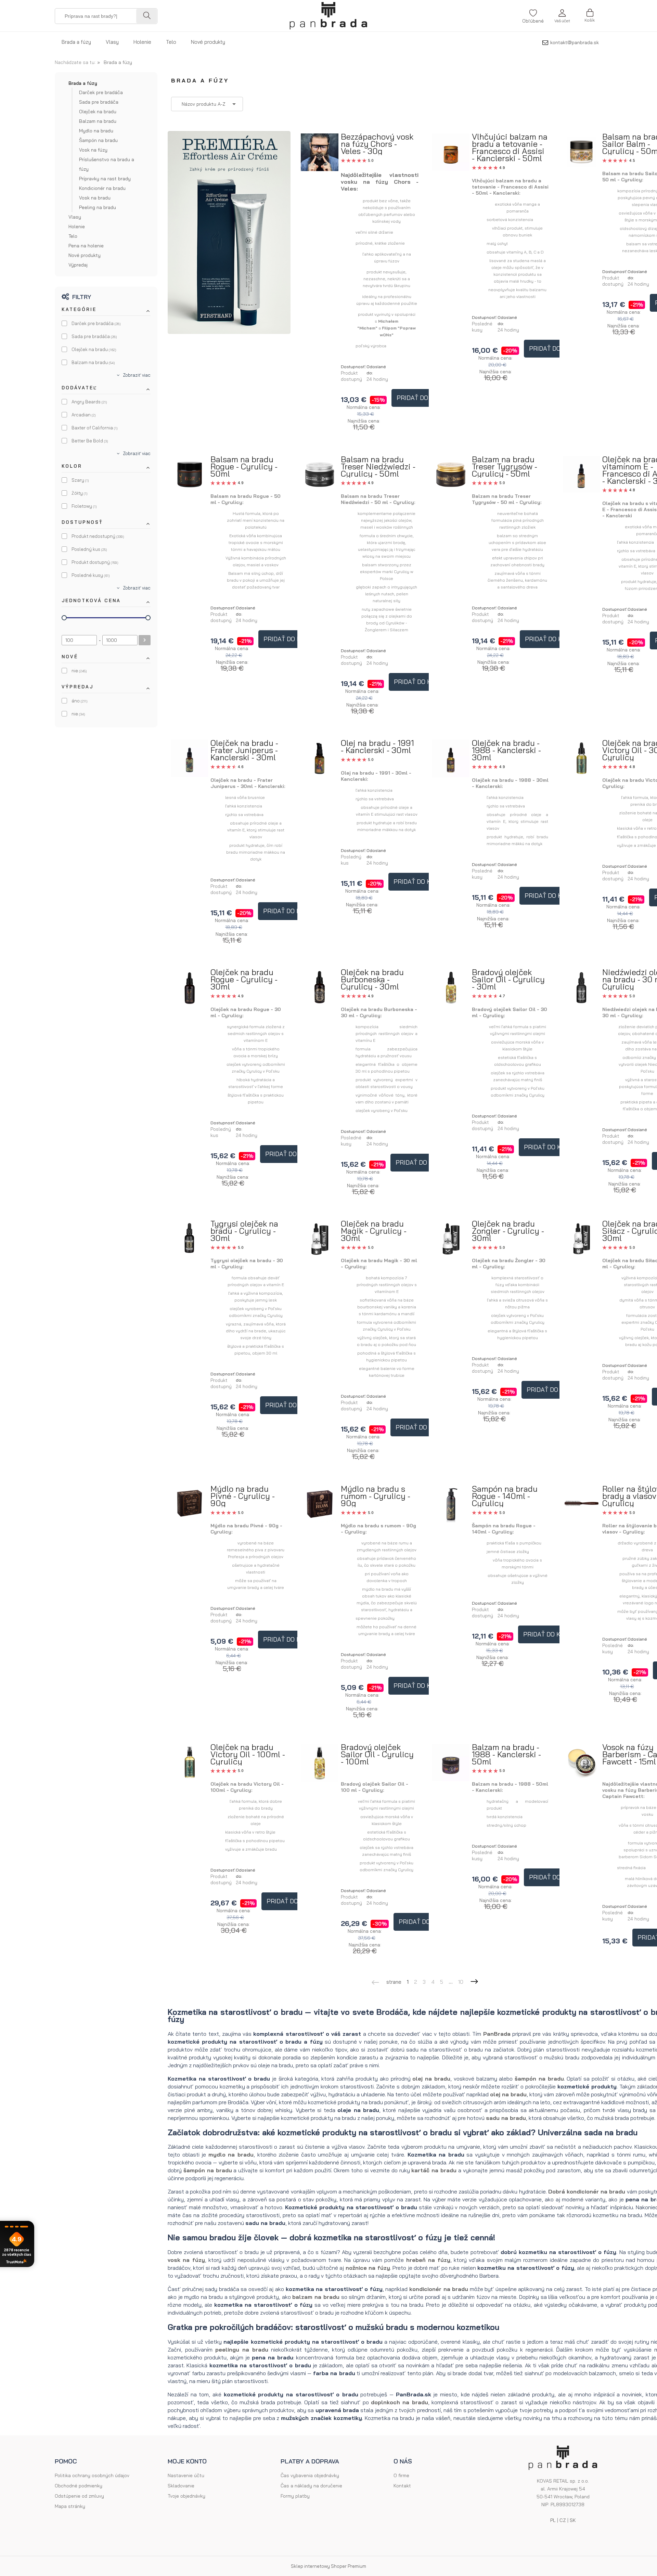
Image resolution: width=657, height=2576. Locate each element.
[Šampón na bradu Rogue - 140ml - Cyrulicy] (451, 1504)
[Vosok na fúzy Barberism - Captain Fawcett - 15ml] (581, 1762)
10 (461, 1982)
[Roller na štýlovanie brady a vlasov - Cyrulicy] (581, 1504)
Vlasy (75, 217)
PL (553, 2520)
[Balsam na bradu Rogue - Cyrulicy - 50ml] (190, 475)
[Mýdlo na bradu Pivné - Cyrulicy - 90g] (190, 1504)
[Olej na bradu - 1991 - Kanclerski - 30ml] (320, 759)
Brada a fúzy (83, 83)
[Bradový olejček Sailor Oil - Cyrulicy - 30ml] (451, 988)
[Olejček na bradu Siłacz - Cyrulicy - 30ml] (581, 1239)
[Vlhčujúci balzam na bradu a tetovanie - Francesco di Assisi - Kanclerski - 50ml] (451, 152)
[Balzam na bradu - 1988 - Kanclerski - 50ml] (451, 1763)
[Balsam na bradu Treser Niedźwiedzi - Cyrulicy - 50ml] (320, 475)
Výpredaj (78, 265)
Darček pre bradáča (101, 92)
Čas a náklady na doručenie (311, 2486)
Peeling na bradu (98, 207)
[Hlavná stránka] (328, 16)
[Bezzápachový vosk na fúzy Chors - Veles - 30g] (320, 152)
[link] (91, 323)
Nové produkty (85, 255)
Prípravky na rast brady (105, 179)
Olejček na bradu (98, 112)
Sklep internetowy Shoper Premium (328, 2566)
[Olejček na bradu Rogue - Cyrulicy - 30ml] (190, 987)
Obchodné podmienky (79, 2486)
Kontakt (402, 2486)
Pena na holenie (86, 246)
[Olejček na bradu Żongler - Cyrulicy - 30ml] (451, 1239)
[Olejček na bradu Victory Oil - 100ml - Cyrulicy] (190, 1762)
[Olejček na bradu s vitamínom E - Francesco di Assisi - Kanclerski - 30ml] (581, 475)
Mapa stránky (70, 2506)
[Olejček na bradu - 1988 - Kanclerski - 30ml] (451, 758)
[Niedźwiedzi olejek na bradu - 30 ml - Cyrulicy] (581, 987)
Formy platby (295, 2496)
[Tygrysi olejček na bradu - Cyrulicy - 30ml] (190, 1239)
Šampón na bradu (98, 140)
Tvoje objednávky (186, 2496)
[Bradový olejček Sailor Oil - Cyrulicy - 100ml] (320, 1763)
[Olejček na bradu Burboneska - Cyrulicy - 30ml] (320, 988)
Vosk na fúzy (93, 150)
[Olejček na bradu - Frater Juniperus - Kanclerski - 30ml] (190, 758)
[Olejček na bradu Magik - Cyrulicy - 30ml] (320, 1239)
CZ (563, 2520)
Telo (73, 236)
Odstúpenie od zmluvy (79, 2496)
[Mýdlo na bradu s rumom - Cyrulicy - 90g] (320, 1504)
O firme (401, 2475)
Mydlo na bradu (96, 131)
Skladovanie (181, 2486)
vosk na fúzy (186, 2260)
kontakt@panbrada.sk (575, 42)
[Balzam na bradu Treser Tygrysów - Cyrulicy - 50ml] (451, 475)
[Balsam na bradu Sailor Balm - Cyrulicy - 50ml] (581, 152)
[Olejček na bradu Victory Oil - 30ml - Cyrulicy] (581, 758)
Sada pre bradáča (99, 102)
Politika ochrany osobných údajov (92, 2475)
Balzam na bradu (98, 121)
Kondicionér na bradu (102, 188)
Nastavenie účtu (186, 2475)
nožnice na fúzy (368, 2268)
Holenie (77, 226)
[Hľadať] (146, 16)
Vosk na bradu (95, 198)
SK (573, 2520)
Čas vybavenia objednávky (310, 2475)
